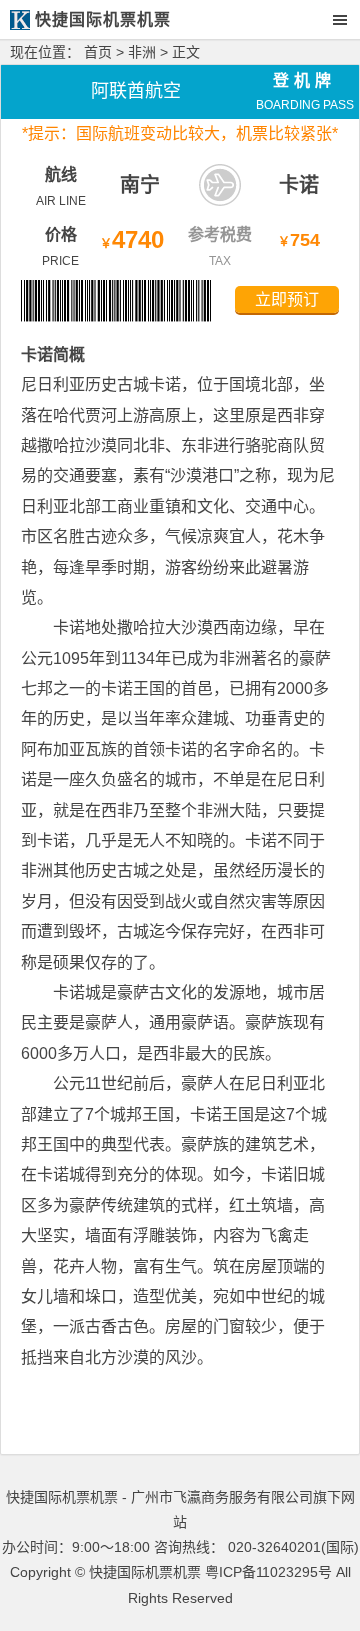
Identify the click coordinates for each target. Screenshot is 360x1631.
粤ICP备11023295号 (268, 1572)
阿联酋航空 (136, 91)
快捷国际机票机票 (145, 1572)
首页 (98, 52)
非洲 (142, 52)
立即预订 (287, 299)
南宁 (140, 185)
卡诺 (299, 185)
